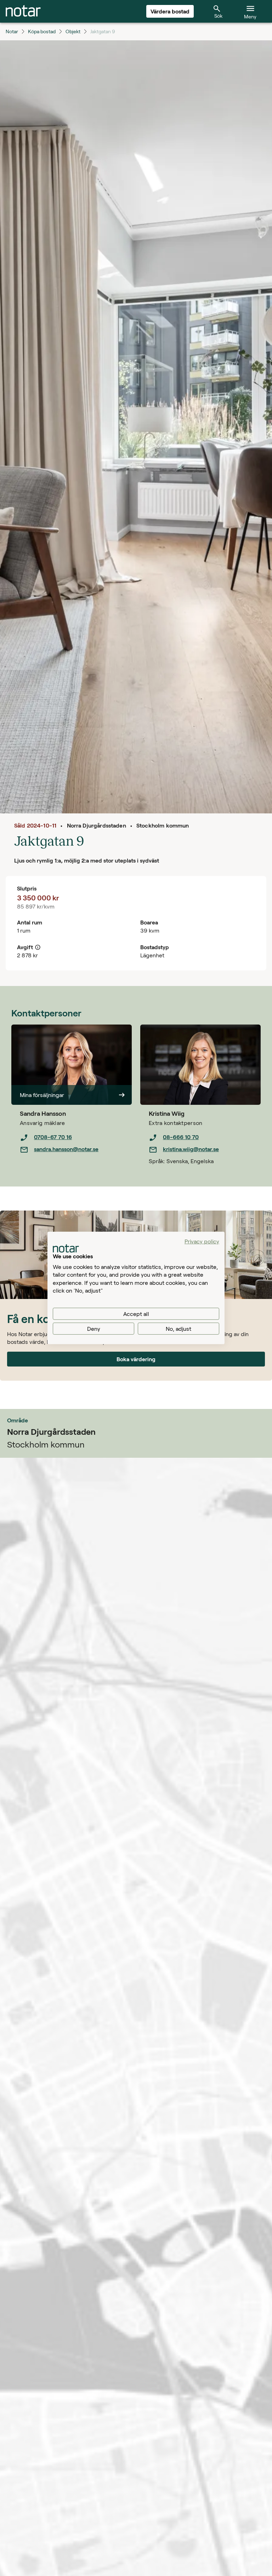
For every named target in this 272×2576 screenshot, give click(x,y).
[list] (76, 1143)
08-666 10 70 (181, 1137)
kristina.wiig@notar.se (191, 1149)
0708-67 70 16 (53, 1137)
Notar (12, 31)
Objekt (73, 31)
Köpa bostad (42, 31)
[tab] (23, 11)
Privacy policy (202, 1241)
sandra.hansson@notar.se (66, 1149)
